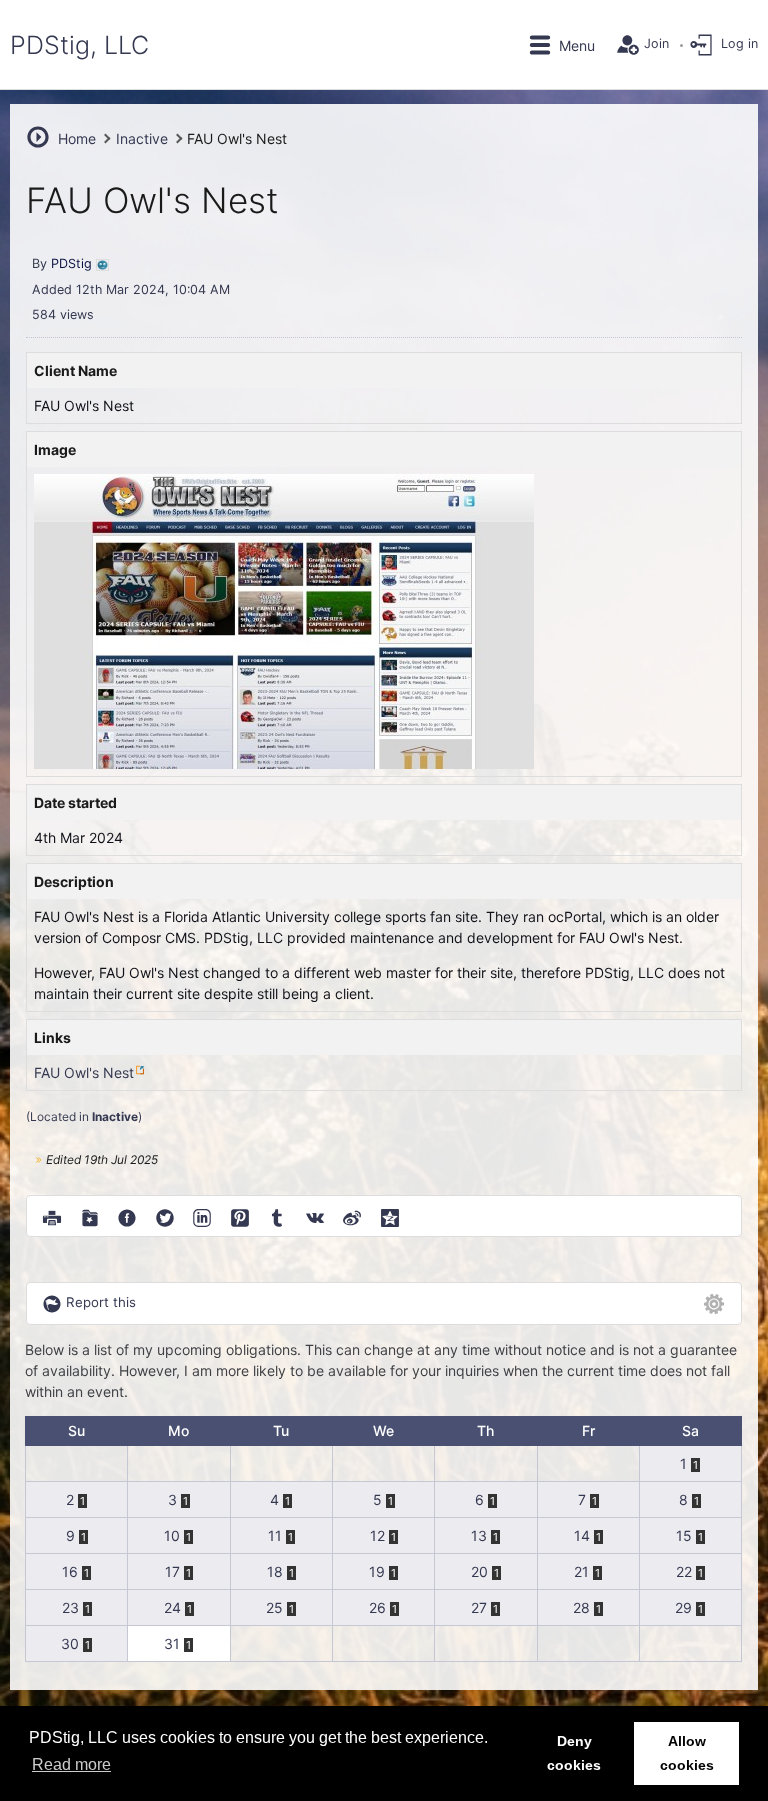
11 (275, 1535)
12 (377, 1535)
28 (581, 1607)
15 (684, 1535)
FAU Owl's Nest (84, 1072)
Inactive (142, 138)
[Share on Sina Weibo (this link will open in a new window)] (352, 1216)
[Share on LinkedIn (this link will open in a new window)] (202, 1216)
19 (377, 1571)
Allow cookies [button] (687, 1753)
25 (274, 1607)
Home (77, 138)
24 (172, 1607)
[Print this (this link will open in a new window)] (52, 1216)
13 (479, 1535)
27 (479, 1607)
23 (70, 1607)
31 (172, 1643)
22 (684, 1571)
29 (683, 1607)
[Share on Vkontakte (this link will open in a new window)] (315, 1216)
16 (70, 1571)
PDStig (71, 263)
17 (172, 1571)
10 (172, 1535)
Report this (101, 1302)
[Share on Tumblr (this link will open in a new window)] (277, 1216)
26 (377, 1607)
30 (70, 1643)
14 (582, 1535)
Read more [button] (71, 1764)
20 (479, 1571)
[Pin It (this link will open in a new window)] (240, 1216)
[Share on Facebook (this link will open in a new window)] (127, 1216)
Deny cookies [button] (574, 1753)
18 (275, 1571)
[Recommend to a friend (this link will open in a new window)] (90, 1216)
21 (581, 1571)
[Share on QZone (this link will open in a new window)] (390, 1216)
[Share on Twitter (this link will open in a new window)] (165, 1216)
